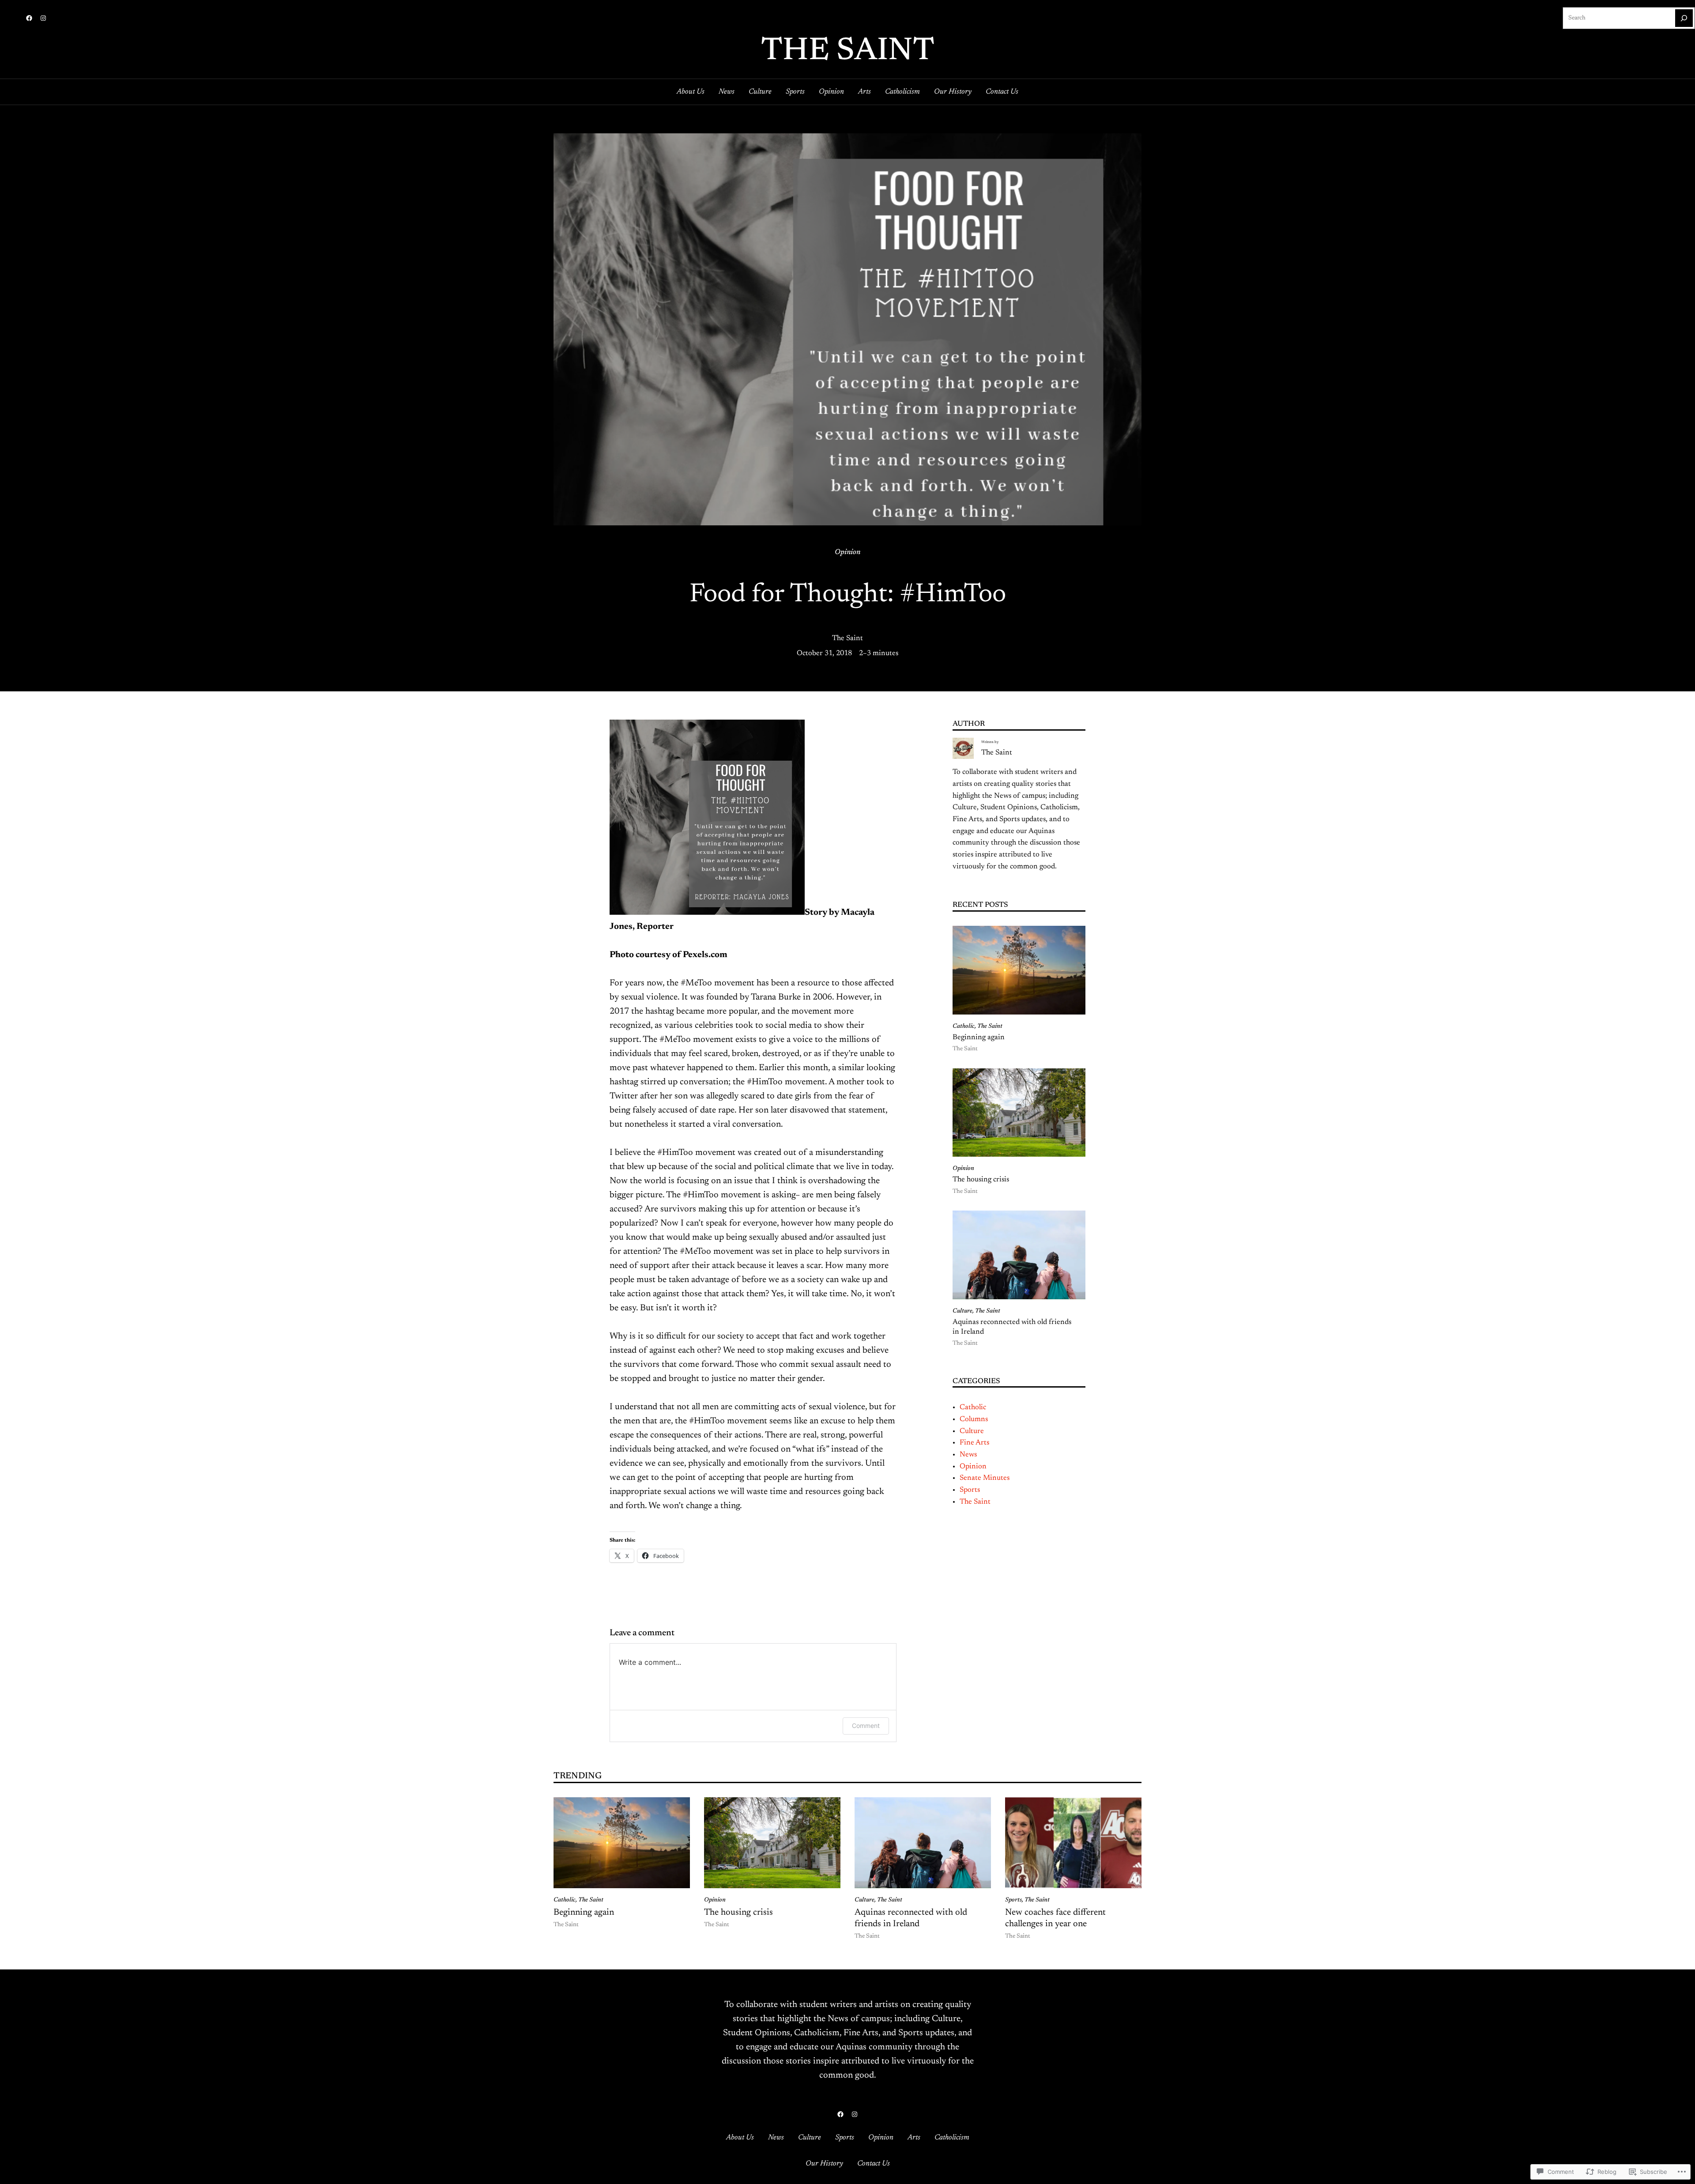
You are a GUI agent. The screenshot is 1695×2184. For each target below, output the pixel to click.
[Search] (1684, 18)
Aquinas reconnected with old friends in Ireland (1012, 1327)
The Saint (848, 52)
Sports (970, 1490)
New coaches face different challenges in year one (1055, 1918)
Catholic (964, 1026)
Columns (974, 1419)
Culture (962, 1311)
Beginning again (979, 1037)
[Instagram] (43, 18)
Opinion (847, 552)
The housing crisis (982, 1180)
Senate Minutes (985, 1478)
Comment (866, 1726)
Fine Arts (974, 1443)
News (968, 1455)
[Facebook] (29, 18)
